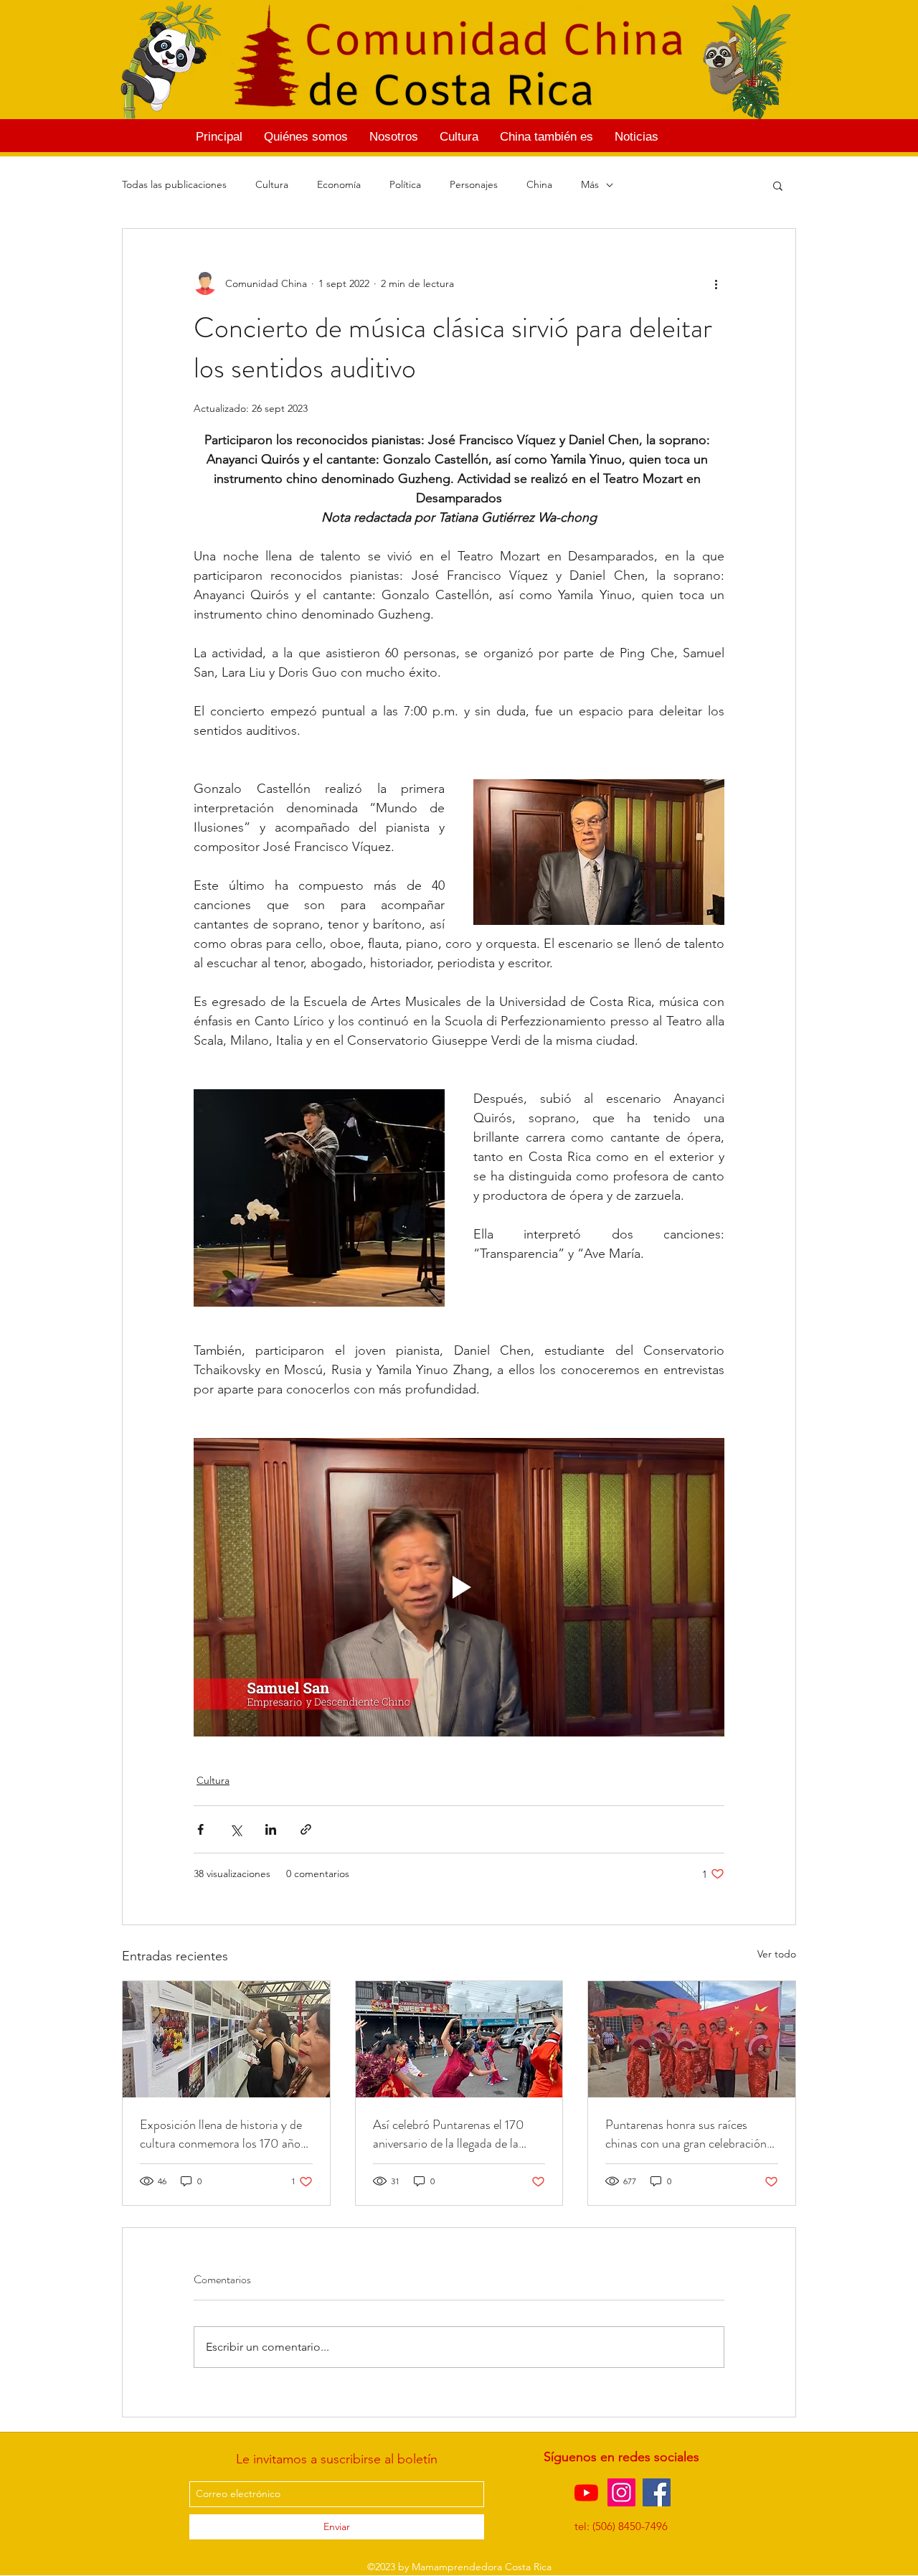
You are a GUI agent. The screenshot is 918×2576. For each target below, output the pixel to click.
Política (405, 184)
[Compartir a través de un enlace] (306, 1829)
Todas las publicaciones (174, 184)
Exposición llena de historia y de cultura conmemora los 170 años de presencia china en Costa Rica (224, 2134)
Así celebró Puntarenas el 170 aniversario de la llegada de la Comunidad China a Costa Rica (454, 2134)
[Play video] (459, 1587)
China (539, 184)
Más (590, 184)
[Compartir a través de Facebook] (200, 1829)
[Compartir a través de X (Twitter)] (236, 1829)
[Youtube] (586, 2492)
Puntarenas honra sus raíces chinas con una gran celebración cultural (686, 2134)
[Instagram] (621, 2492)
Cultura (272, 184)
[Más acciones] (716, 283)
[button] (778, 185)
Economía (339, 184)
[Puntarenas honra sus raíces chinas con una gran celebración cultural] (692, 2039)
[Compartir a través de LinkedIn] (271, 1829)
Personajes (474, 184)
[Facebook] (657, 2492)
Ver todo (777, 1954)
